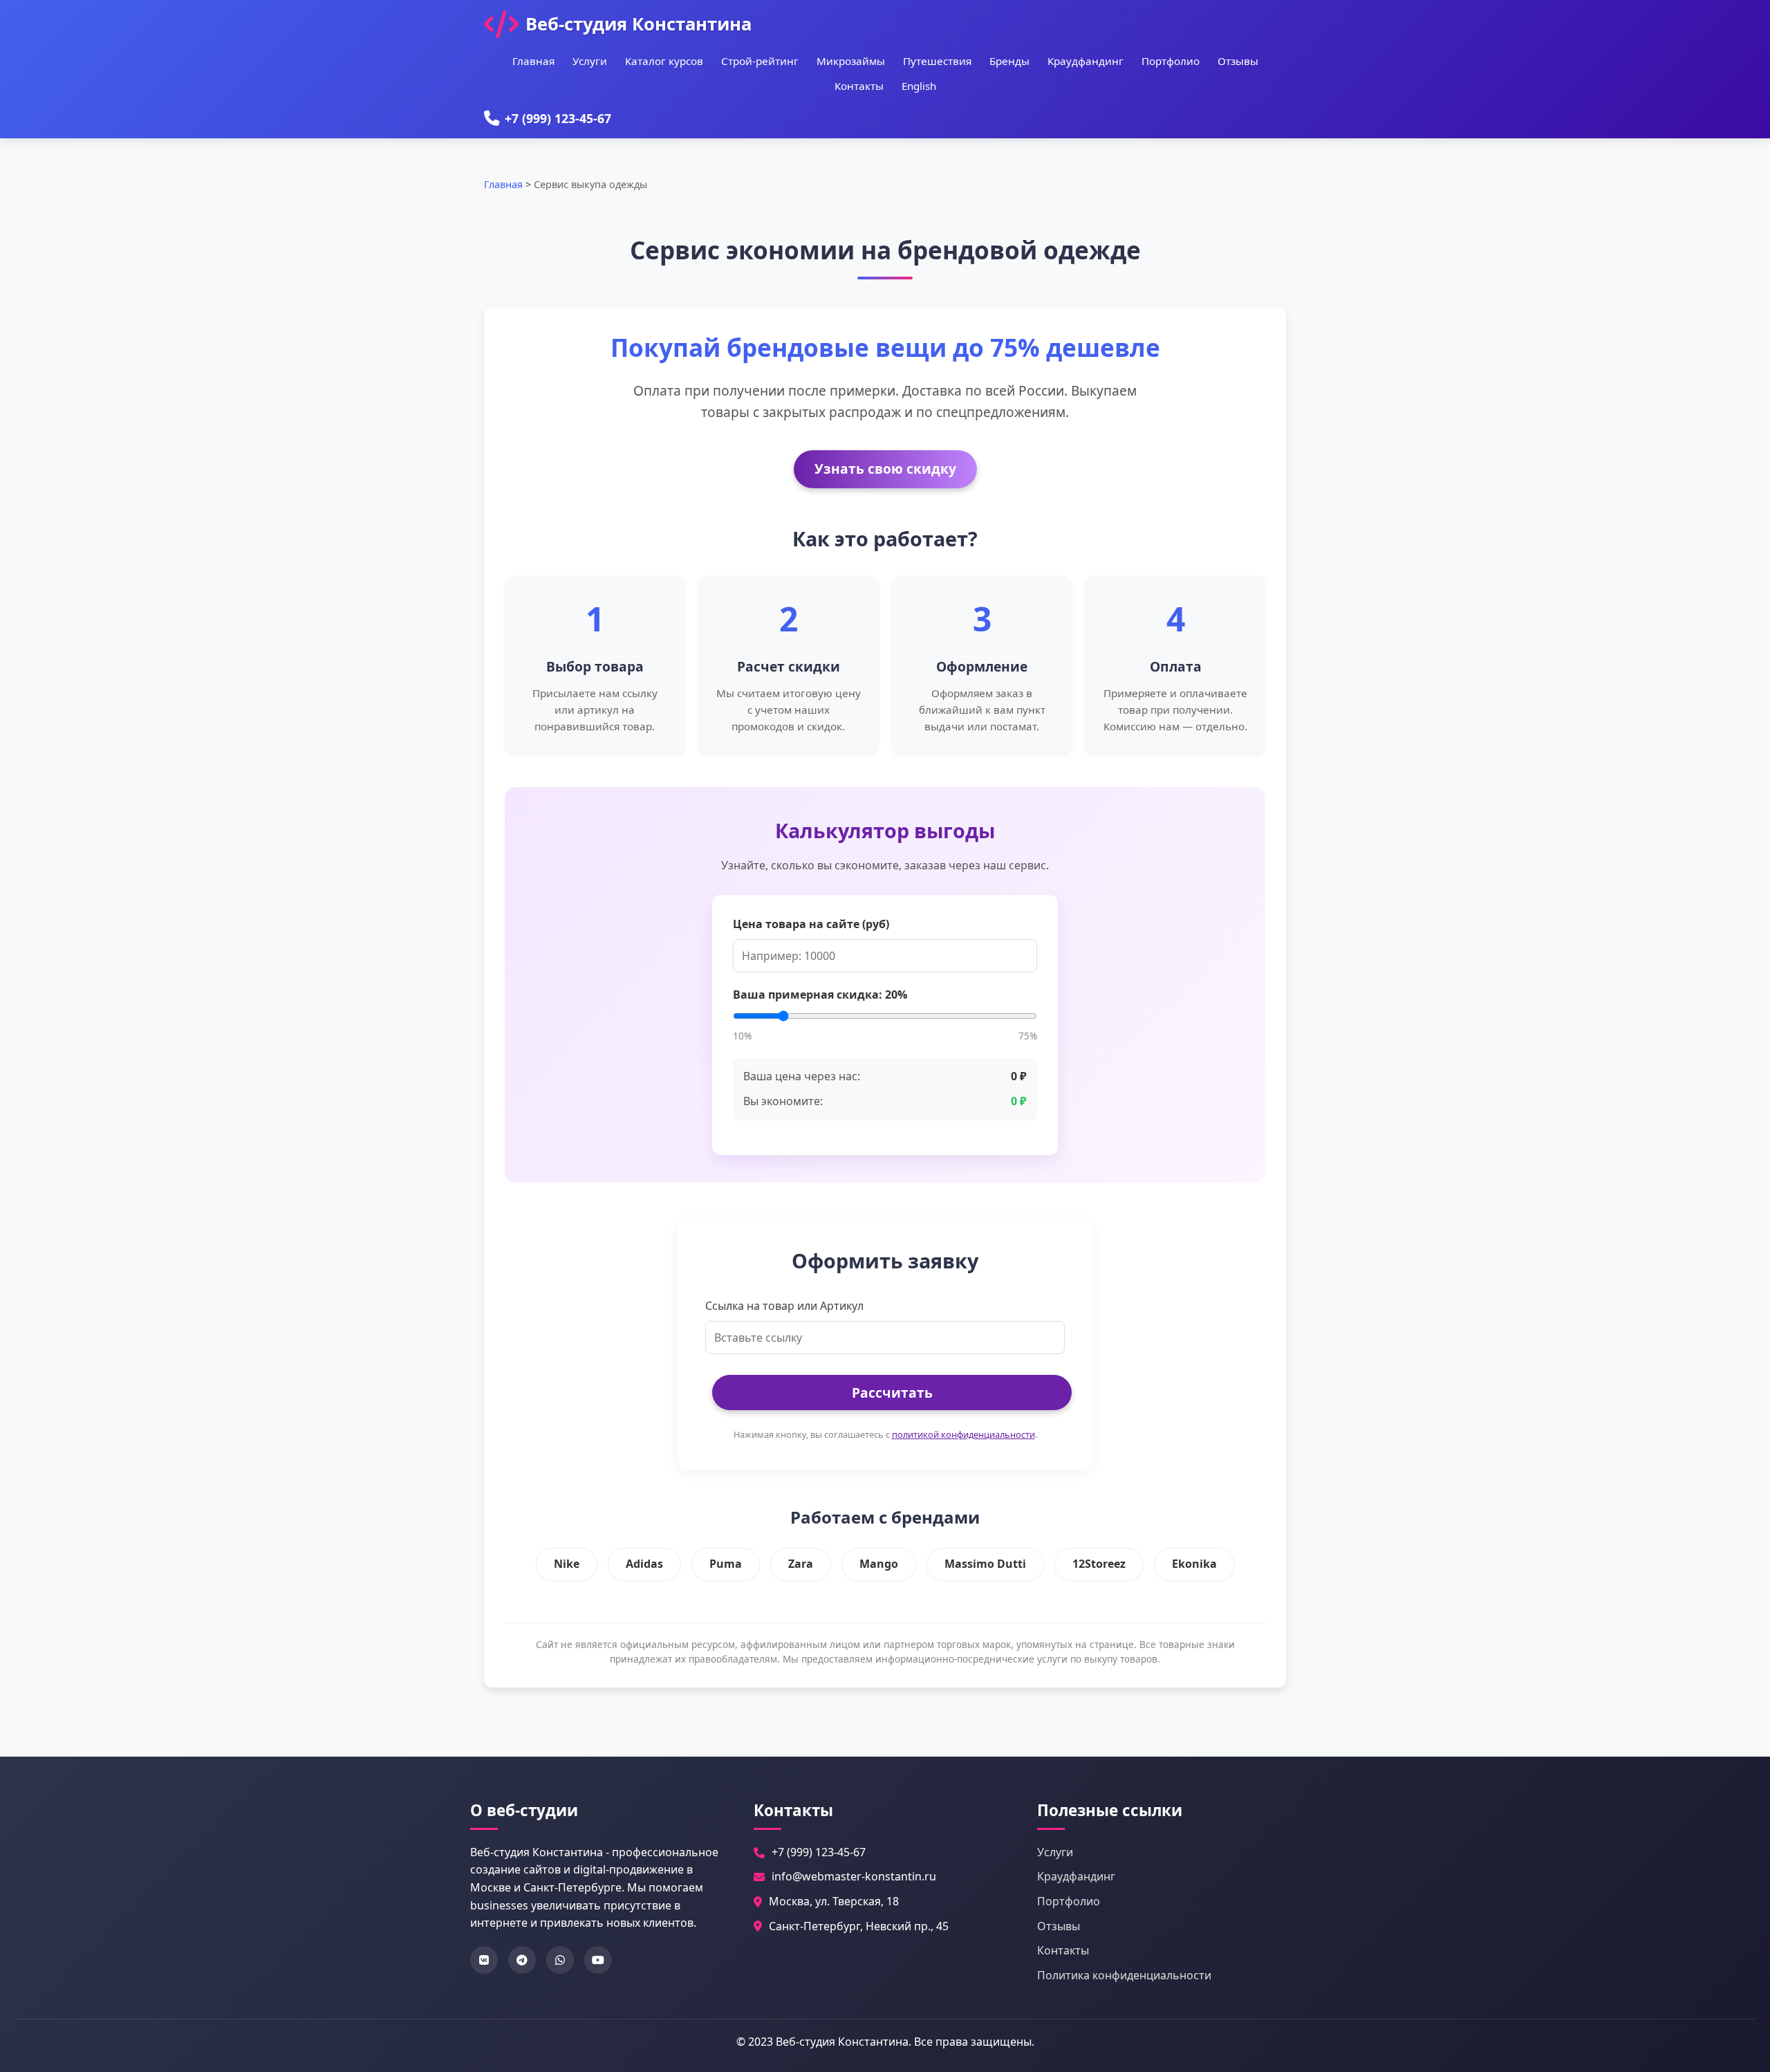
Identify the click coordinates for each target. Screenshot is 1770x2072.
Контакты (859, 86)
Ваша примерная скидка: (820, 995)
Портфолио (1171, 61)
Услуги (590, 61)
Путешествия (937, 61)
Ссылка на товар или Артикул (784, 1306)
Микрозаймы (851, 61)
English (919, 86)
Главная (533, 61)
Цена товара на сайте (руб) (811, 924)
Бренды (1009, 61)
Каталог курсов (664, 61)
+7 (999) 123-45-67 (558, 118)
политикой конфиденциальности (963, 1434)
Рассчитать (892, 1393)
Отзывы (1238, 61)
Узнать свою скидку (885, 469)
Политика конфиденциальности (1124, 1975)
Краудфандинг (1086, 61)
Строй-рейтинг (760, 61)
